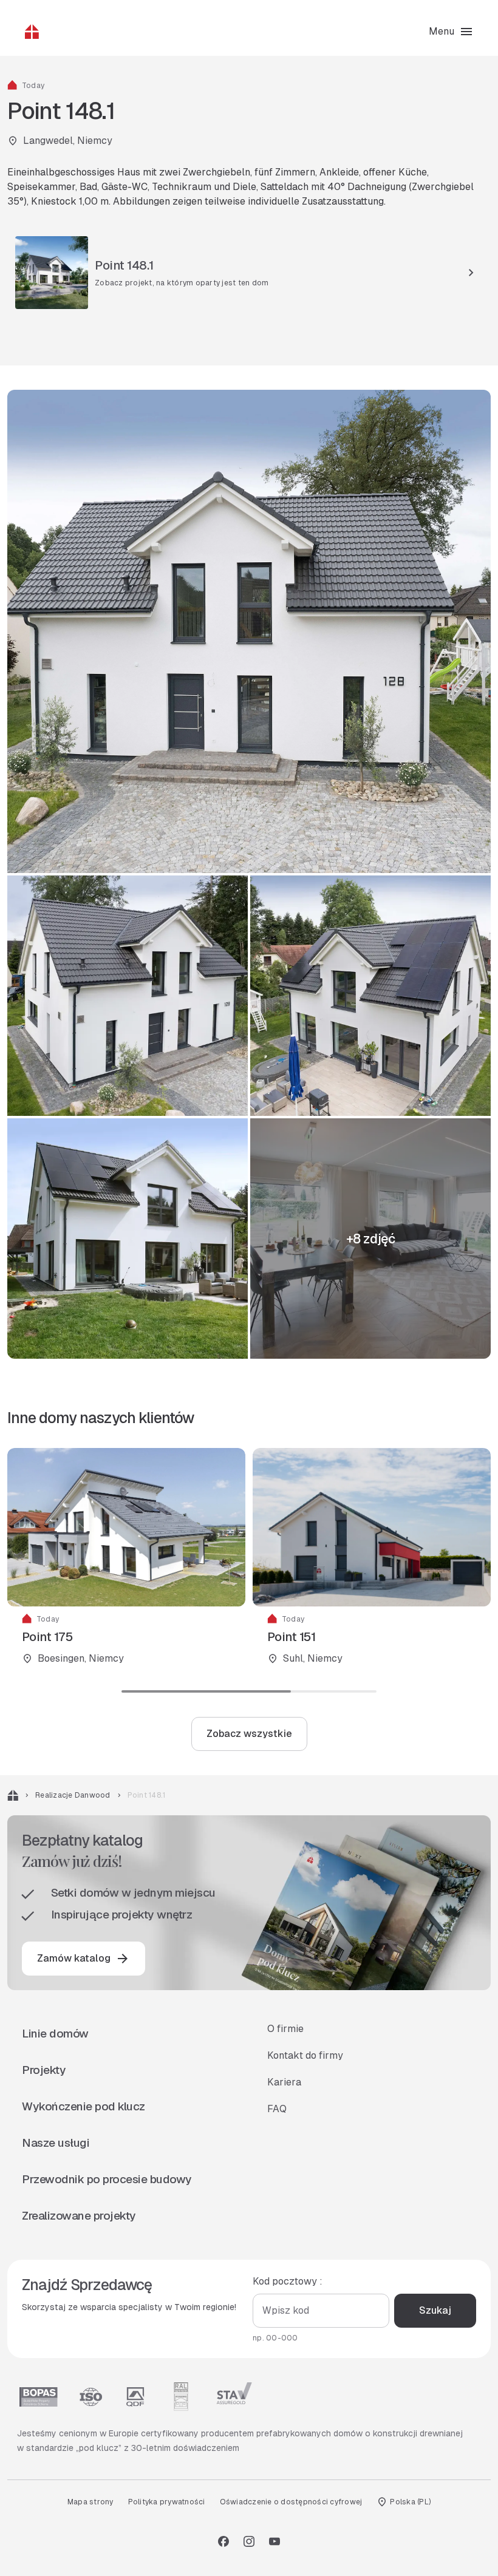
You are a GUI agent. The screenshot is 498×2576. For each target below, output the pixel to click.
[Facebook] (223, 2541)
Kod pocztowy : (288, 2281)
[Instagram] (249, 2541)
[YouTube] (275, 2541)
